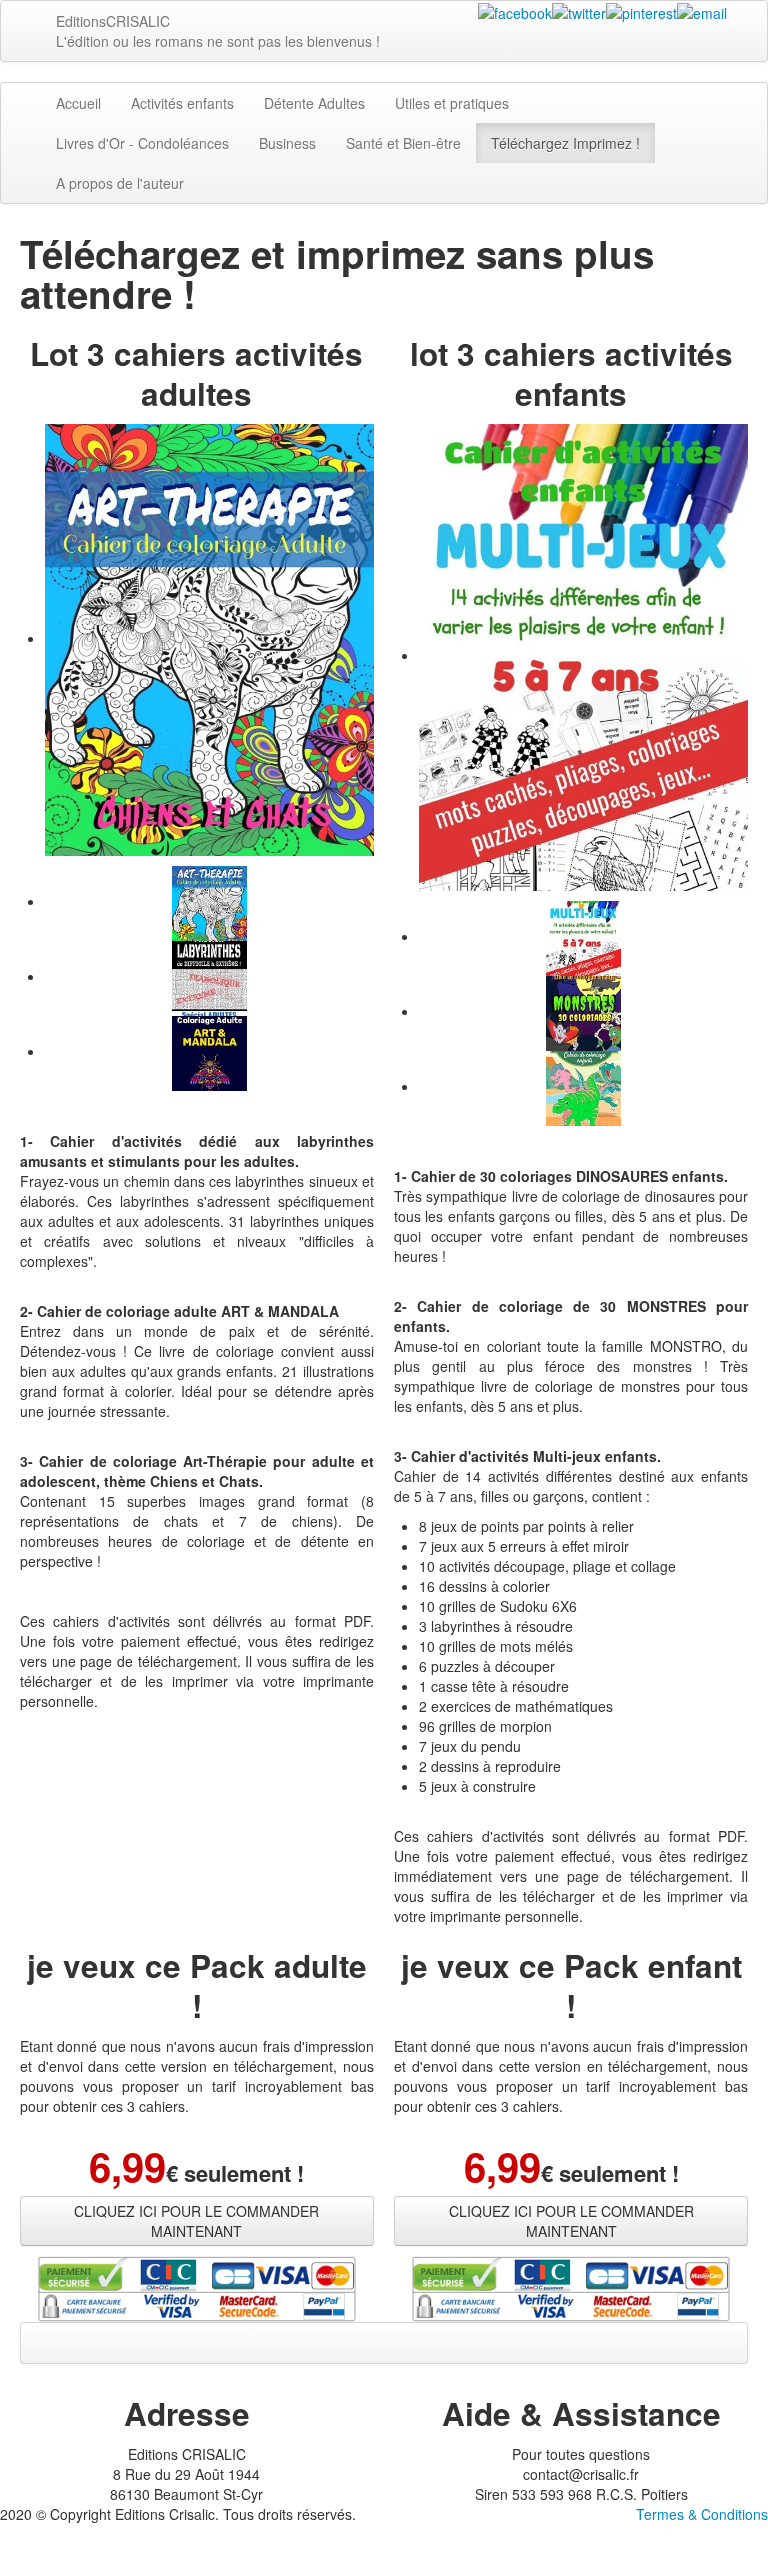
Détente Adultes (314, 103)
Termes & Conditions (702, 2514)
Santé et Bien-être (403, 143)
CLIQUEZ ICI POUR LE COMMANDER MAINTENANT (196, 2221)
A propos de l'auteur (120, 183)
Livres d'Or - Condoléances (142, 143)
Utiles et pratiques (452, 103)
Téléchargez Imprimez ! (565, 143)
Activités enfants (182, 103)
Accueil (78, 103)
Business (287, 143)
